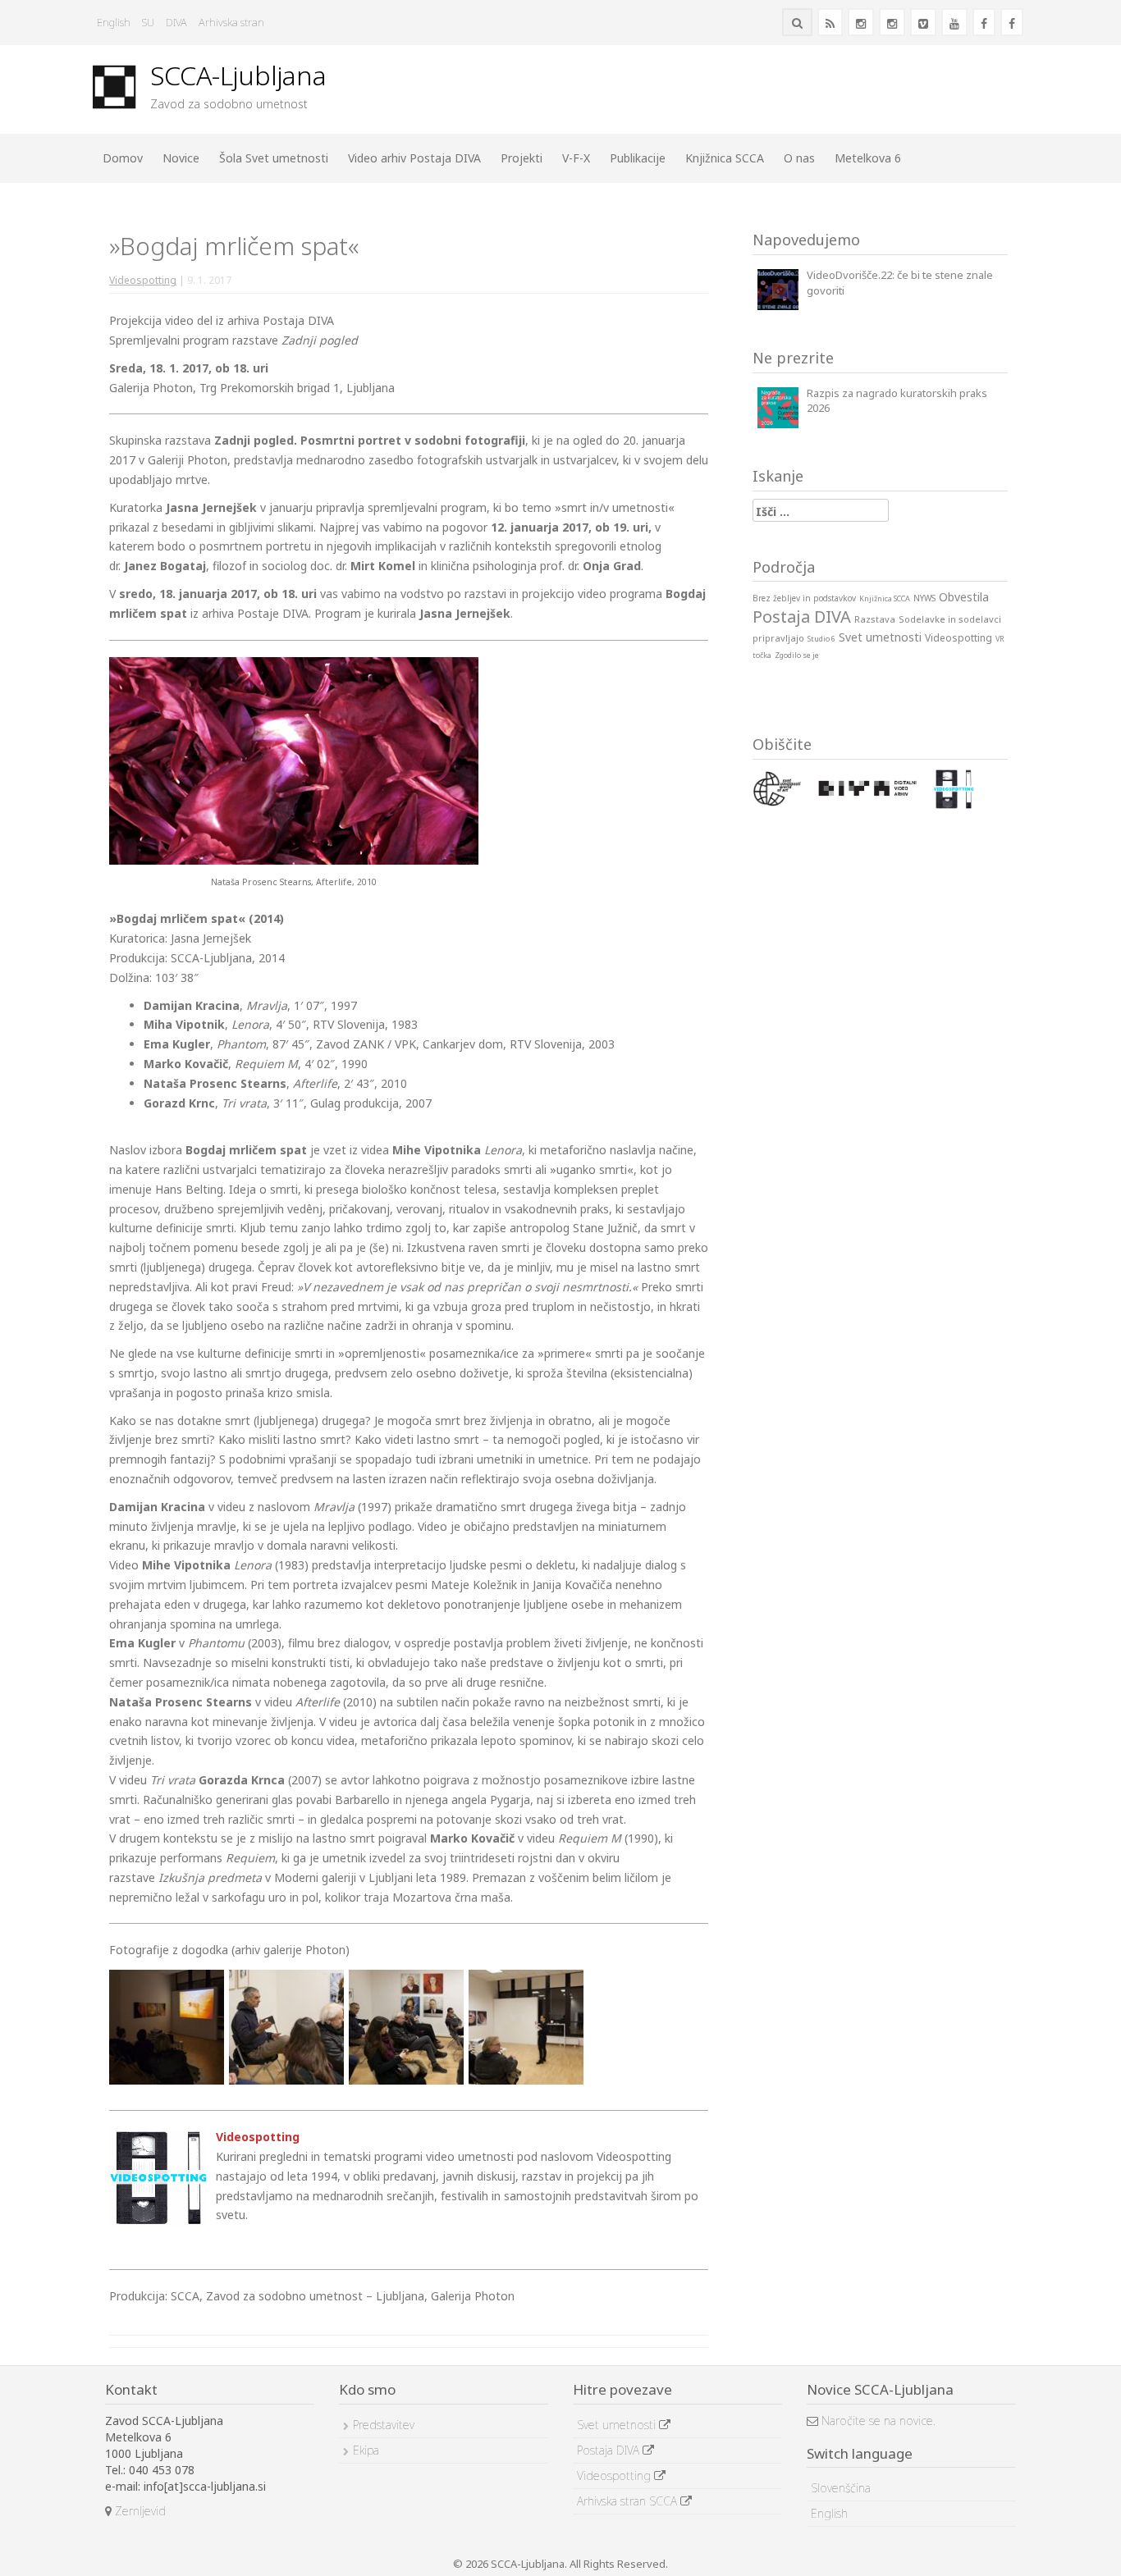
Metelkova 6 (868, 158)
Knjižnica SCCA (725, 158)
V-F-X (576, 158)
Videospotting (143, 280)
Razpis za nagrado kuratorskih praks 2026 (897, 401)
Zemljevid (139, 2511)
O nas (799, 158)
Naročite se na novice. (877, 2421)
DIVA (176, 22)
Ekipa (366, 2450)
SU (148, 22)
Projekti (522, 158)
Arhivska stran (231, 22)
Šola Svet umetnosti (274, 158)
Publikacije (638, 158)
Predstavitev (384, 2425)
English (114, 22)
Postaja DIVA (610, 2450)
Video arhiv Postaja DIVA (414, 158)
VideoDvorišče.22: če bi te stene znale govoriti (900, 283)
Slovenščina (841, 2488)
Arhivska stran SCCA (629, 2501)
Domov (123, 158)
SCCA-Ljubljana (238, 75)
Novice (181, 158)
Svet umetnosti (618, 2425)
